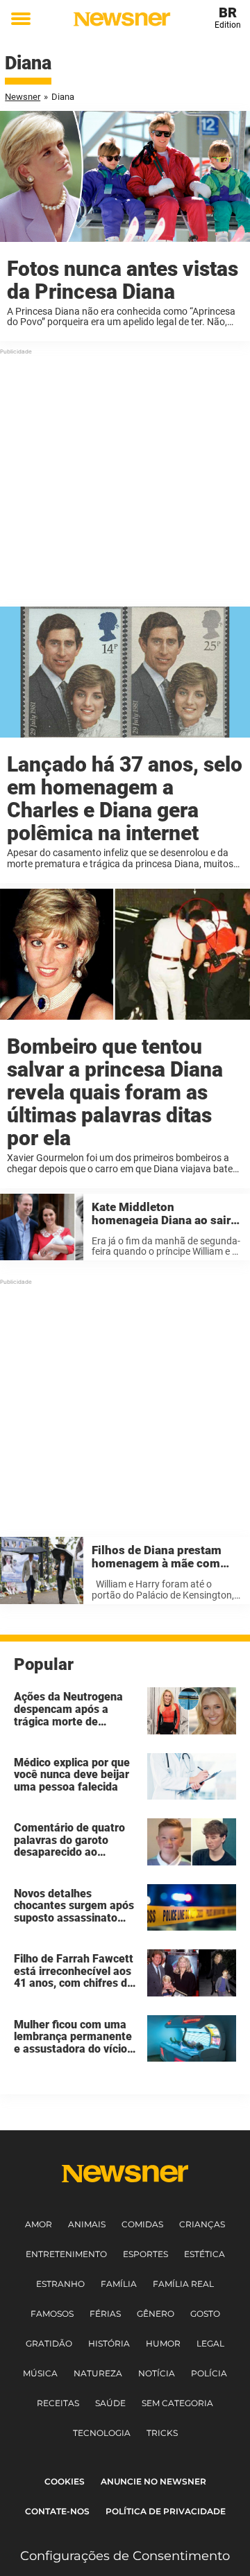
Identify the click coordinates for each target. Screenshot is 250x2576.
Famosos (52, 2314)
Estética (205, 2254)
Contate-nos (57, 2511)
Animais (87, 2224)
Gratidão (49, 2343)
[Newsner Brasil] (122, 19)
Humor (163, 2343)
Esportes (145, 2254)
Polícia (209, 2373)
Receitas (58, 2403)
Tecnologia (102, 2433)
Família (119, 2284)
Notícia (157, 2373)
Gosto (205, 2314)
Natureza (98, 2373)
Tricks (162, 2433)
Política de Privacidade (166, 2511)
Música (40, 2373)
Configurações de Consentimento (125, 2556)
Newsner (23, 97)
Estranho (60, 2284)
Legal (210, 2343)
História (109, 2343)
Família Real (183, 2284)
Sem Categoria (177, 2403)
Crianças (202, 2224)
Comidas (142, 2224)
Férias (105, 2314)
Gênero (156, 2314)
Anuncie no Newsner (153, 2481)
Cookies (65, 2481)
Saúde (110, 2403)
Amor (39, 2224)
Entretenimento (66, 2254)
